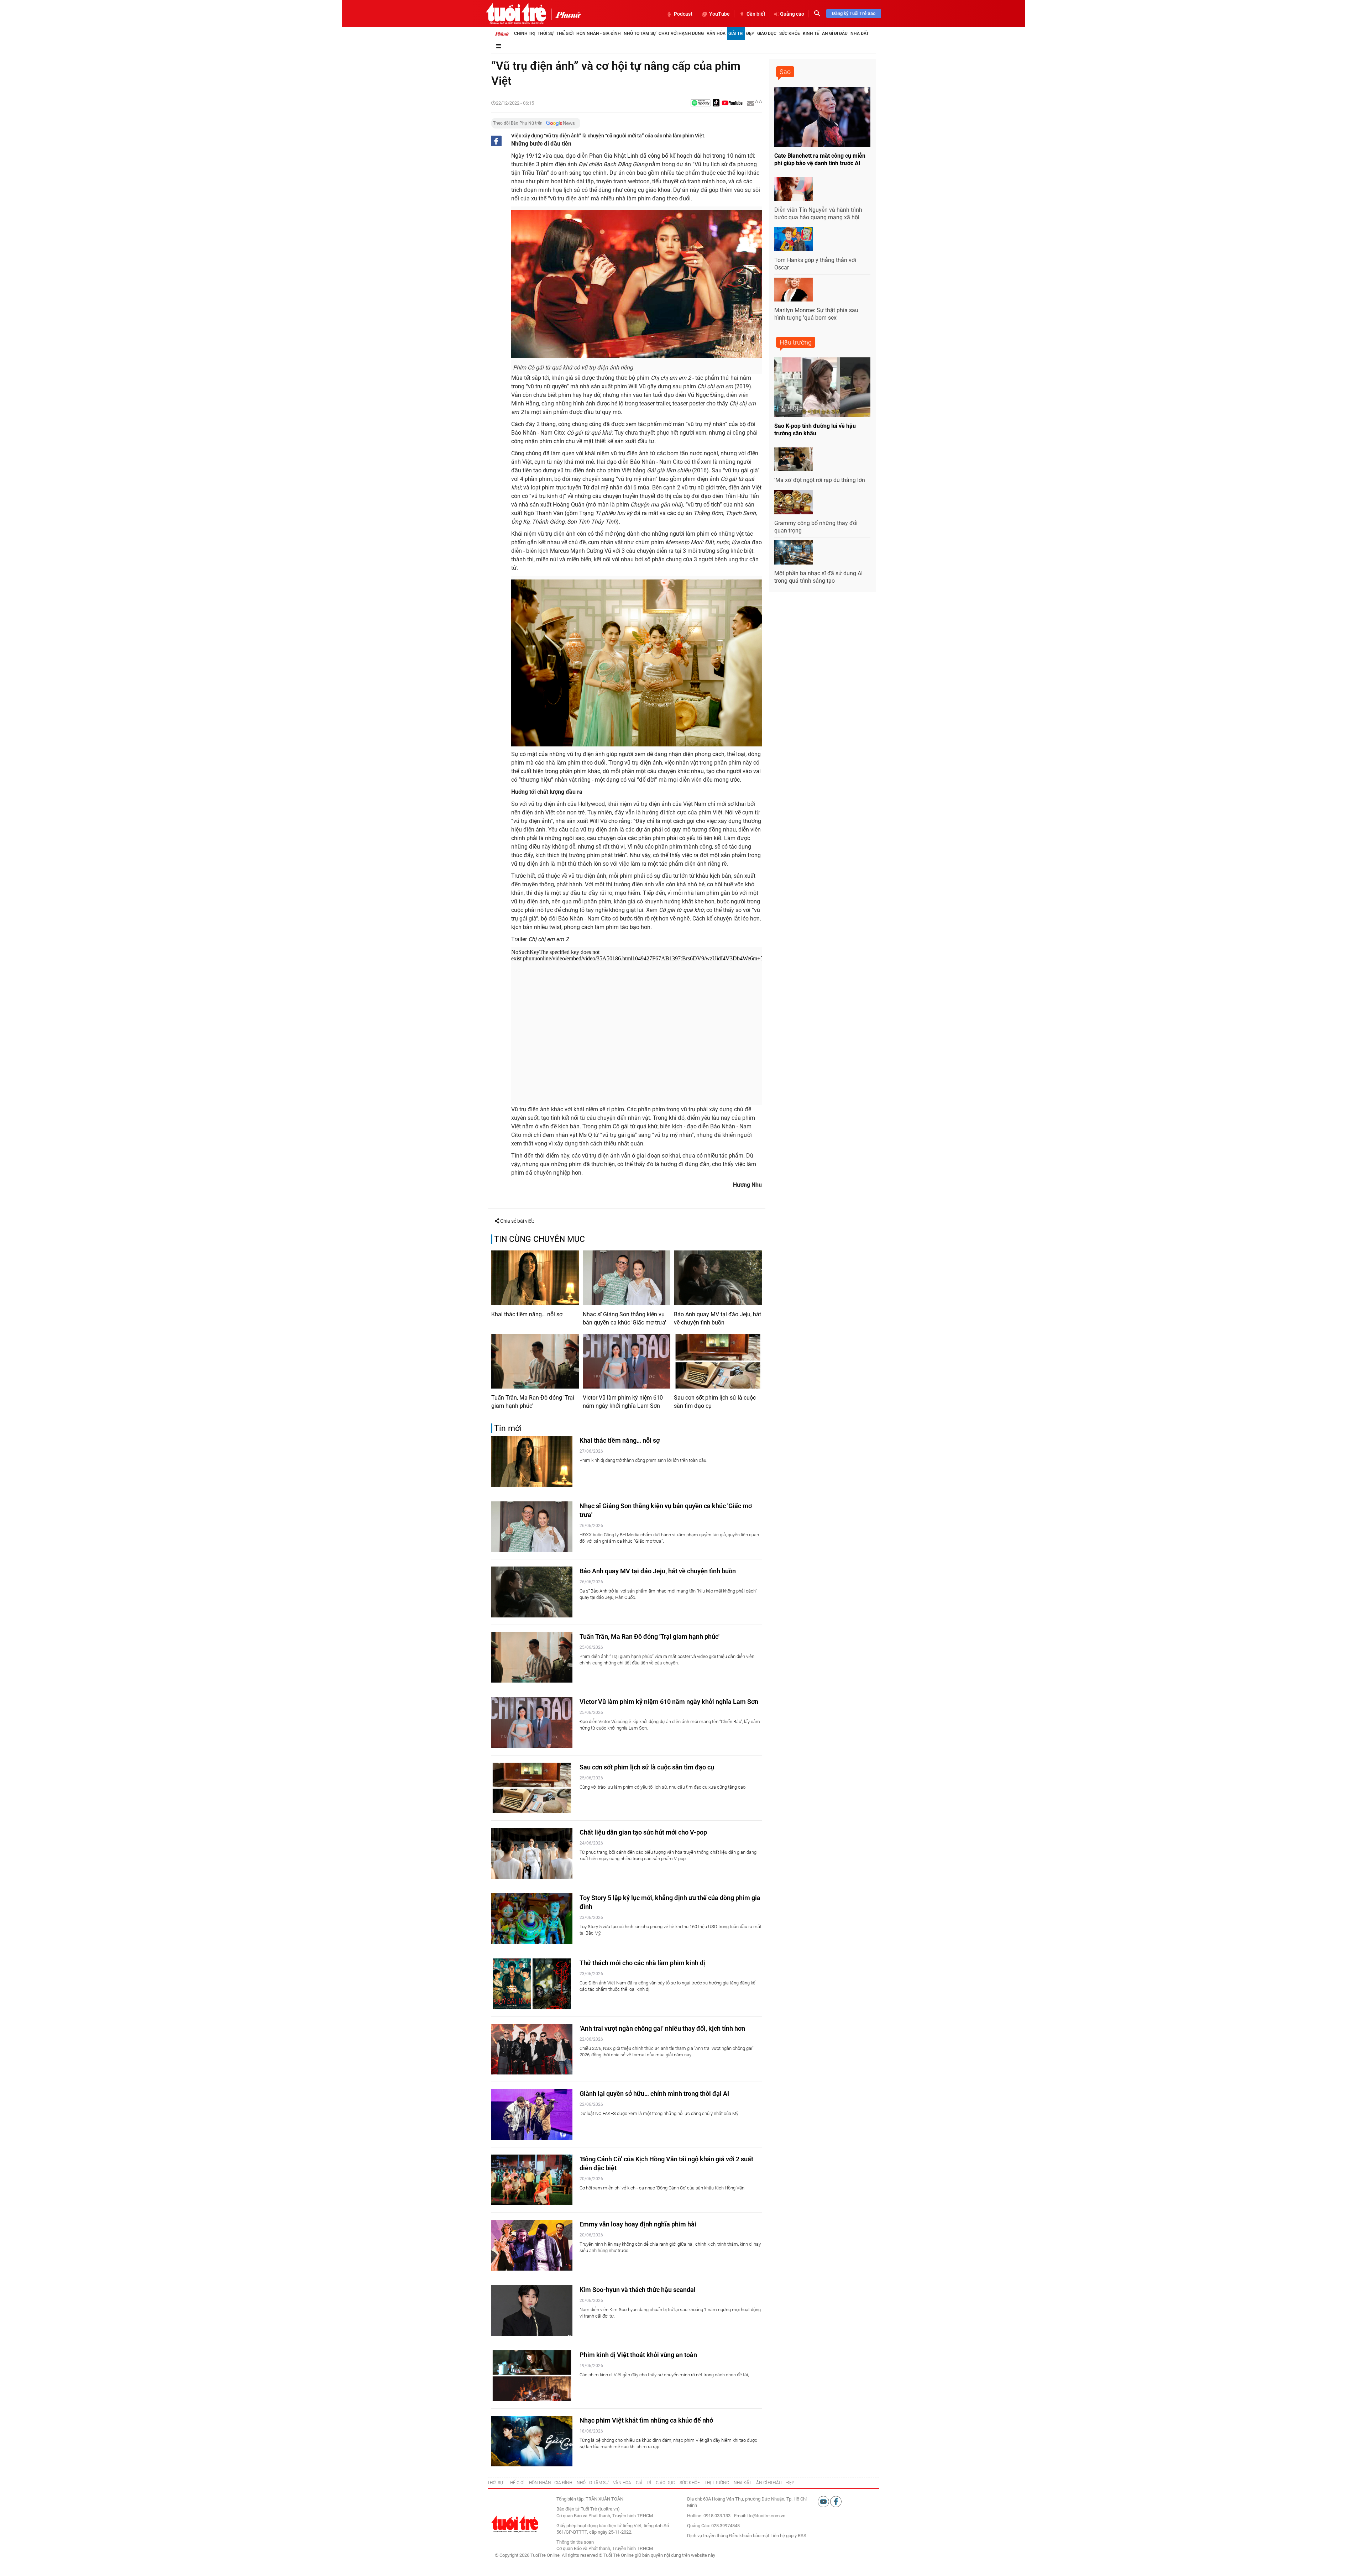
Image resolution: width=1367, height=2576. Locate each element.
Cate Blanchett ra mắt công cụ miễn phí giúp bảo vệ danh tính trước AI (820, 159)
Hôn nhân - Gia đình (599, 33)
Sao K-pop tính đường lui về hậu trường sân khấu (815, 430)
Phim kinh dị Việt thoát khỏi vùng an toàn (638, 2355)
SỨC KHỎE (690, 2483)
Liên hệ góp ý (784, 2536)
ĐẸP (790, 2483)
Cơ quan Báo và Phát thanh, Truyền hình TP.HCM (605, 2548)
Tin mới (508, 1428)
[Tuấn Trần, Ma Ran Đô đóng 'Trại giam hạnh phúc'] (535, 1361)
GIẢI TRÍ (643, 2483)
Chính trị (524, 33)
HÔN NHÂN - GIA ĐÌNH (551, 2483)
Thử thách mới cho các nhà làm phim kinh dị (642, 1963)
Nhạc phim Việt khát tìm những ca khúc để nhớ (646, 2420)
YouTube (719, 14)
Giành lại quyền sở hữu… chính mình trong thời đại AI (654, 2094)
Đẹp (750, 33)
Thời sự (546, 33)
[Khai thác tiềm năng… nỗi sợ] (535, 1278)
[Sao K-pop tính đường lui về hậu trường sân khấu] (822, 387)
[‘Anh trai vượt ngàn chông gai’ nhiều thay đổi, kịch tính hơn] (532, 2049)
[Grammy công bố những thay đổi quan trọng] (794, 502)
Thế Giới (565, 33)
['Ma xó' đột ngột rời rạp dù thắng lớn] (794, 460)
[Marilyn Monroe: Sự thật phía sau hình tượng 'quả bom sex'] (794, 290)
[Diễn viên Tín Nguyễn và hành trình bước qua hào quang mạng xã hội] (794, 189)
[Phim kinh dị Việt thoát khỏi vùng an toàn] (532, 2376)
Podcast (683, 14)
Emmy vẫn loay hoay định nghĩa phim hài (638, 2224)
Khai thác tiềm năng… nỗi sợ (527, 1314)
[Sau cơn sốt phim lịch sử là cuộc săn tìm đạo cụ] (718, 1361)
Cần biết (756, 14)
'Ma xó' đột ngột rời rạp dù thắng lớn (820, 480)
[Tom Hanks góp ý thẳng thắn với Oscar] (794, 239)
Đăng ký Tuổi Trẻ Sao (854, 13)
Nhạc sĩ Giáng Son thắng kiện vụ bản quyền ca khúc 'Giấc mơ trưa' (624, 1318)
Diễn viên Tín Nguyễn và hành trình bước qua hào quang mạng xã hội (818, 214)
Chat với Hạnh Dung (681, 33)
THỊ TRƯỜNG (717, 2483)
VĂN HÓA (622, 2483)
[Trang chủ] (502, 33)
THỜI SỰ (495, 2483)
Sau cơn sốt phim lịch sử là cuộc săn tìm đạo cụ (715, 1402)
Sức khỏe (790, 33)
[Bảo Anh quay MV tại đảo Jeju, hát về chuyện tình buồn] (718, 1278)
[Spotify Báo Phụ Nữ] (701, 103)
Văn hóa (716, 33)
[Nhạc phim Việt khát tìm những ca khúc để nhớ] (532, 2441)
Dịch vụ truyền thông (708, 2536)
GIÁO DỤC (665, 2483)
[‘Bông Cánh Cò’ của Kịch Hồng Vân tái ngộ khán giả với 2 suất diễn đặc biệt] (532, 2180)
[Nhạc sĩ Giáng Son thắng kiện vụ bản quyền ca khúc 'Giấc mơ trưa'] (627, 1278)
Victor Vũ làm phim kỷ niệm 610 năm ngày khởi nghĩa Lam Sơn (623, 1402)
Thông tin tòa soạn (575, 2542)
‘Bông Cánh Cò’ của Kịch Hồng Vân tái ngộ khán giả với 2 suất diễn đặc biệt (666, 2163)
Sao (785, 72)
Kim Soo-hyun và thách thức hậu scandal (638, 2290)
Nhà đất (860, 33)
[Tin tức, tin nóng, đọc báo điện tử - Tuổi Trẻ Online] (516, 14)
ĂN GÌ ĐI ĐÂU (769, 2483)
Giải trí (736, 33)
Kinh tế (811, 33)
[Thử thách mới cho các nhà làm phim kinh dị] (532, 1984)
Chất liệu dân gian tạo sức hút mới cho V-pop (643, 1832)
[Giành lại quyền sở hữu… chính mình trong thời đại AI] (532, 2115)
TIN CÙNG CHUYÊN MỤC (540, 1239)
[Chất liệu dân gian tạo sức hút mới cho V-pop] (532, 1853)
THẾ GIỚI (516, 2483)
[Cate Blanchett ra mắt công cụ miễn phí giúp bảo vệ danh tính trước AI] (822, 117)
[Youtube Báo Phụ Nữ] (732, 103)
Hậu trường (796, 342)
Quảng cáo (792, 14)
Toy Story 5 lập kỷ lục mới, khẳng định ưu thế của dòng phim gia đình (670, 1902)
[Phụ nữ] (566, 14)
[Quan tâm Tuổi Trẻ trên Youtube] (824, 2501)
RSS (802, 2536)
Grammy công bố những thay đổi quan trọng (816, 527)
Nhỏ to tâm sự (640, 33)
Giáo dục (767, 33)
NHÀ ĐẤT (743, 2483)
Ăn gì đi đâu (835, 33)
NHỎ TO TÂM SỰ (593, 2483)
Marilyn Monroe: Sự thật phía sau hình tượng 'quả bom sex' (816, 314)
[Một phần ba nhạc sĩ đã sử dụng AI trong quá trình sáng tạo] (794, 552)
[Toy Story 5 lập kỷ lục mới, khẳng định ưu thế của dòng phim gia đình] (532, 1919)
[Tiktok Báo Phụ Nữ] (716, 103)
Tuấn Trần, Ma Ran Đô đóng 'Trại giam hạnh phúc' (533, 1402)
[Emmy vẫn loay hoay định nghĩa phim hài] (532, 2245)
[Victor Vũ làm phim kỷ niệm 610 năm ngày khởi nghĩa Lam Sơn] (627, 1361)
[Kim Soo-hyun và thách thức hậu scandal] (532, 2311)
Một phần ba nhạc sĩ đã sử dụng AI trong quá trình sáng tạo (818, 577)
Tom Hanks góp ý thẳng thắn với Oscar (815, 264)
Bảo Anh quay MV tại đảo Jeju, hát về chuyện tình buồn (717, 1318)
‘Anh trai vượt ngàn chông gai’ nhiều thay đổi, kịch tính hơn (662, 2028)
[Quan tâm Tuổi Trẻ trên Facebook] (836, 2501)
